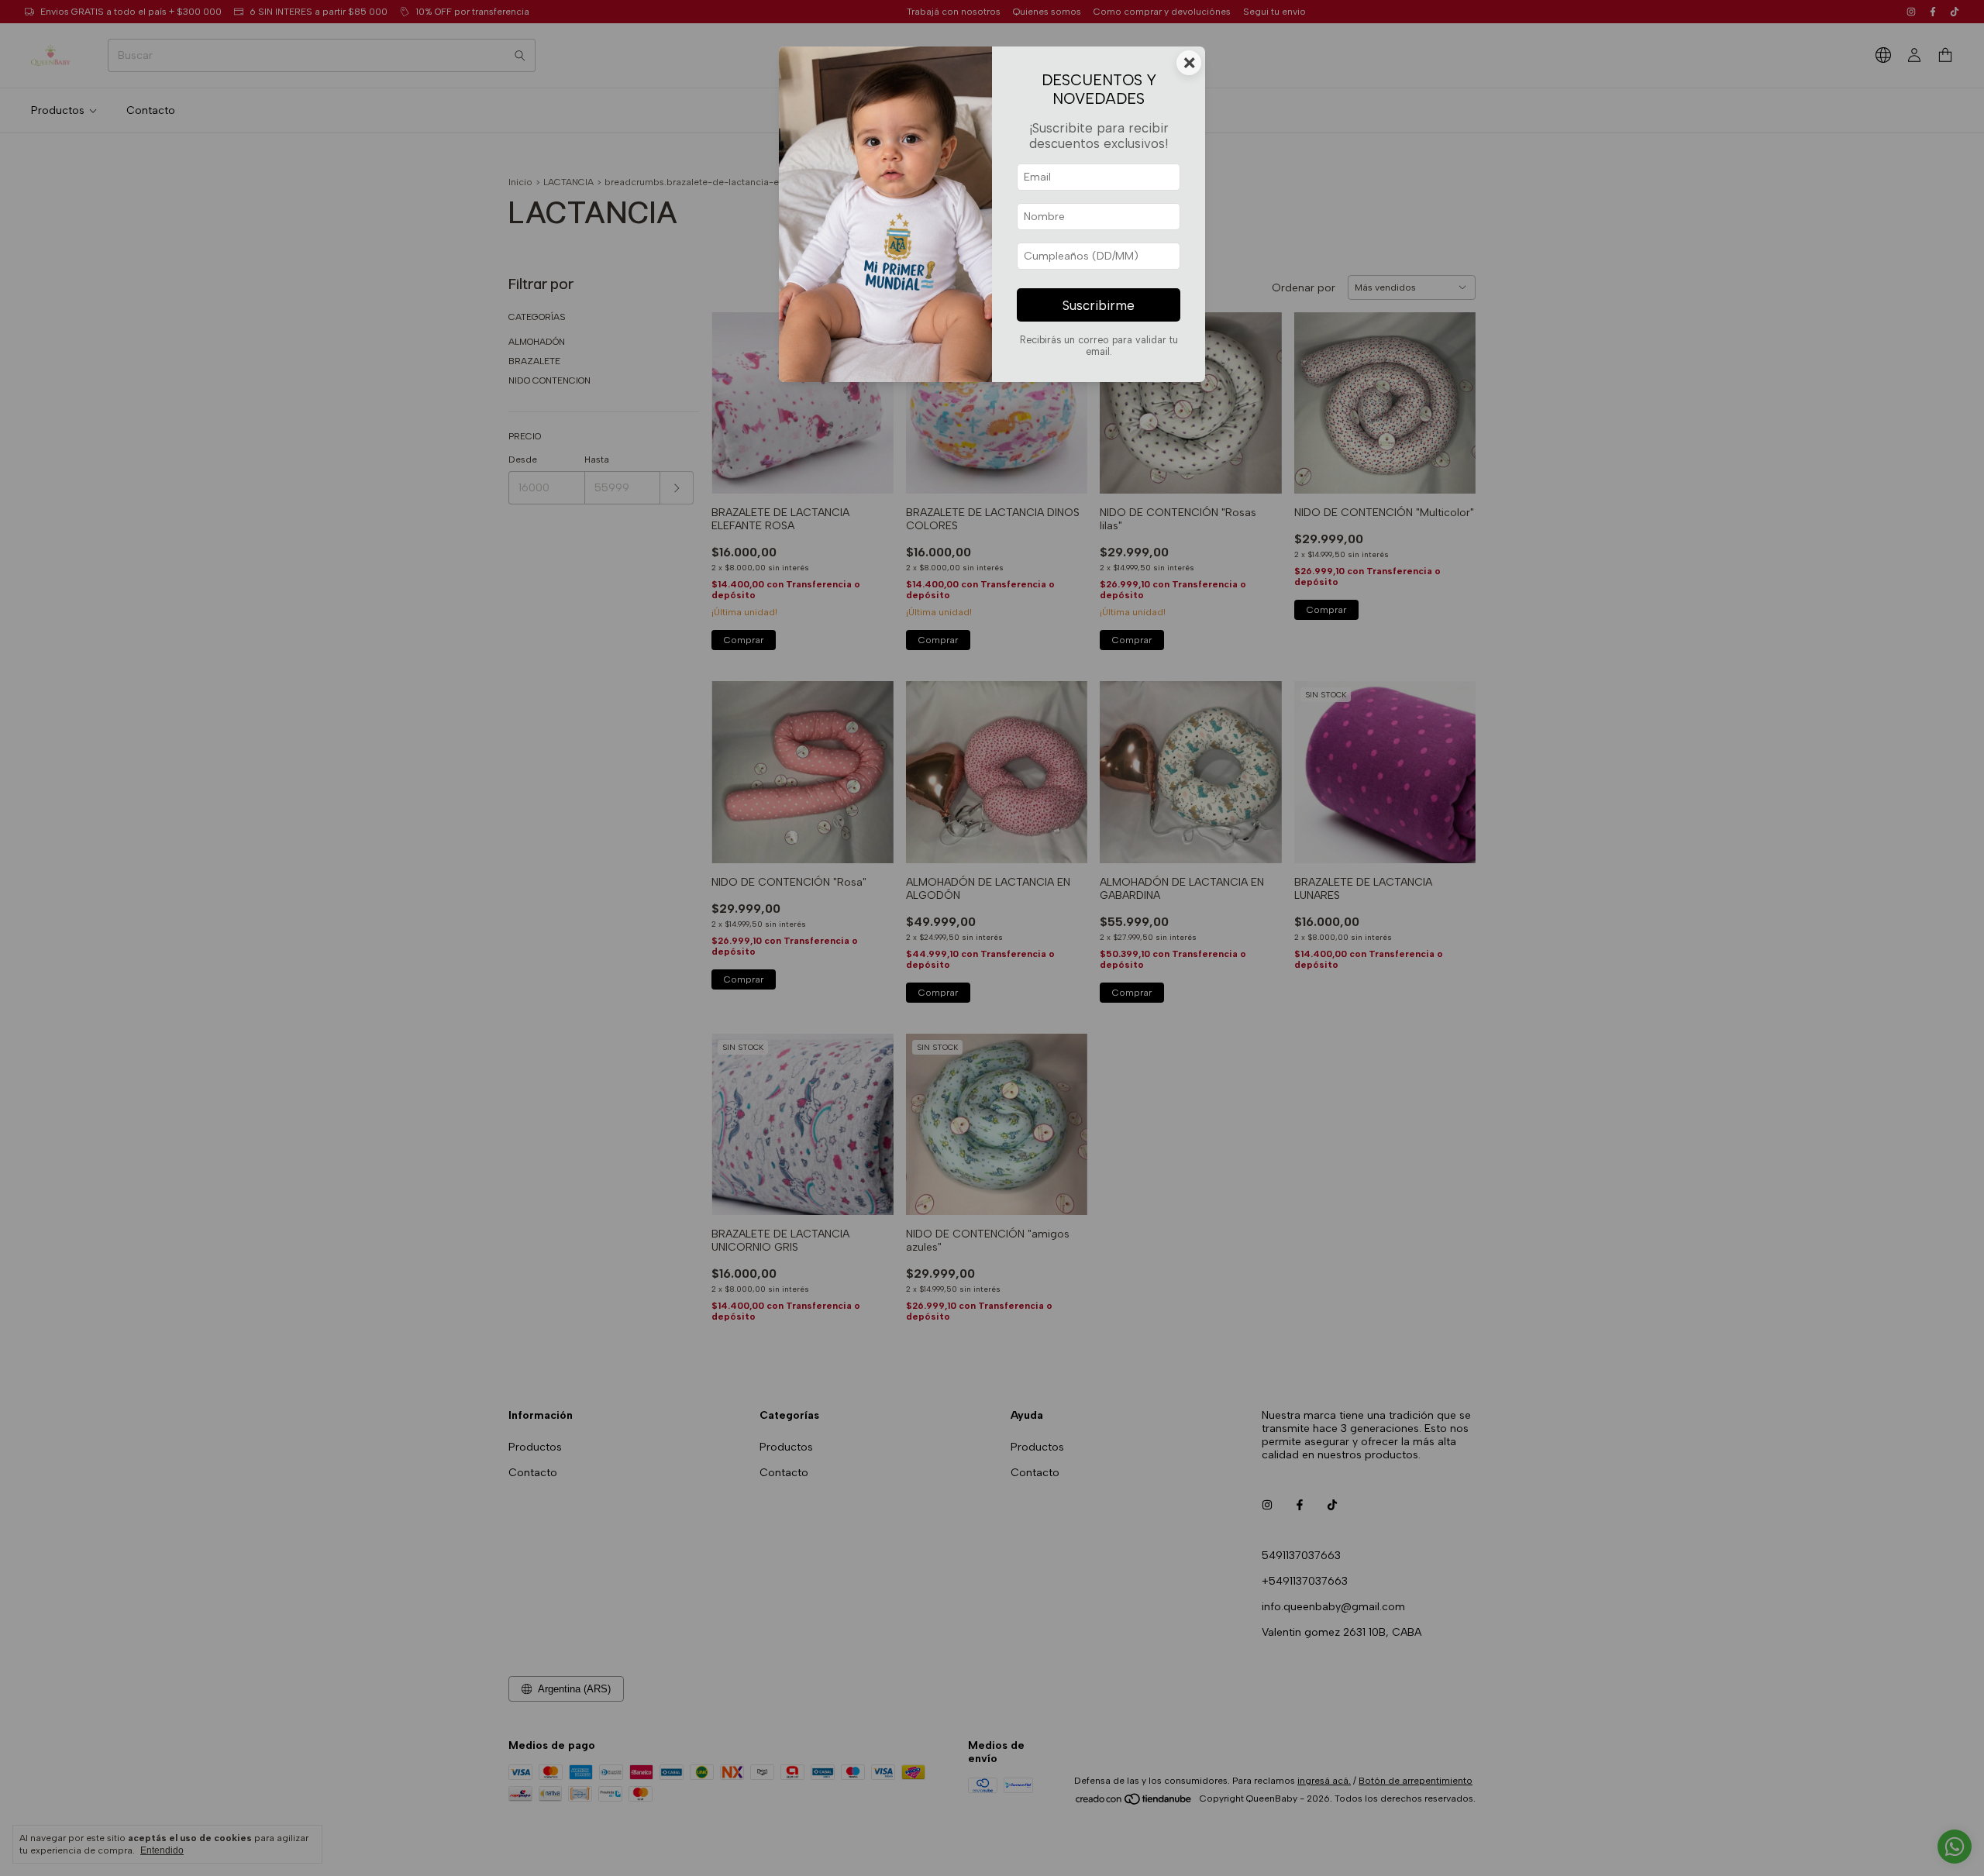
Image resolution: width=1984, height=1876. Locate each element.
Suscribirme (1099, 305)
